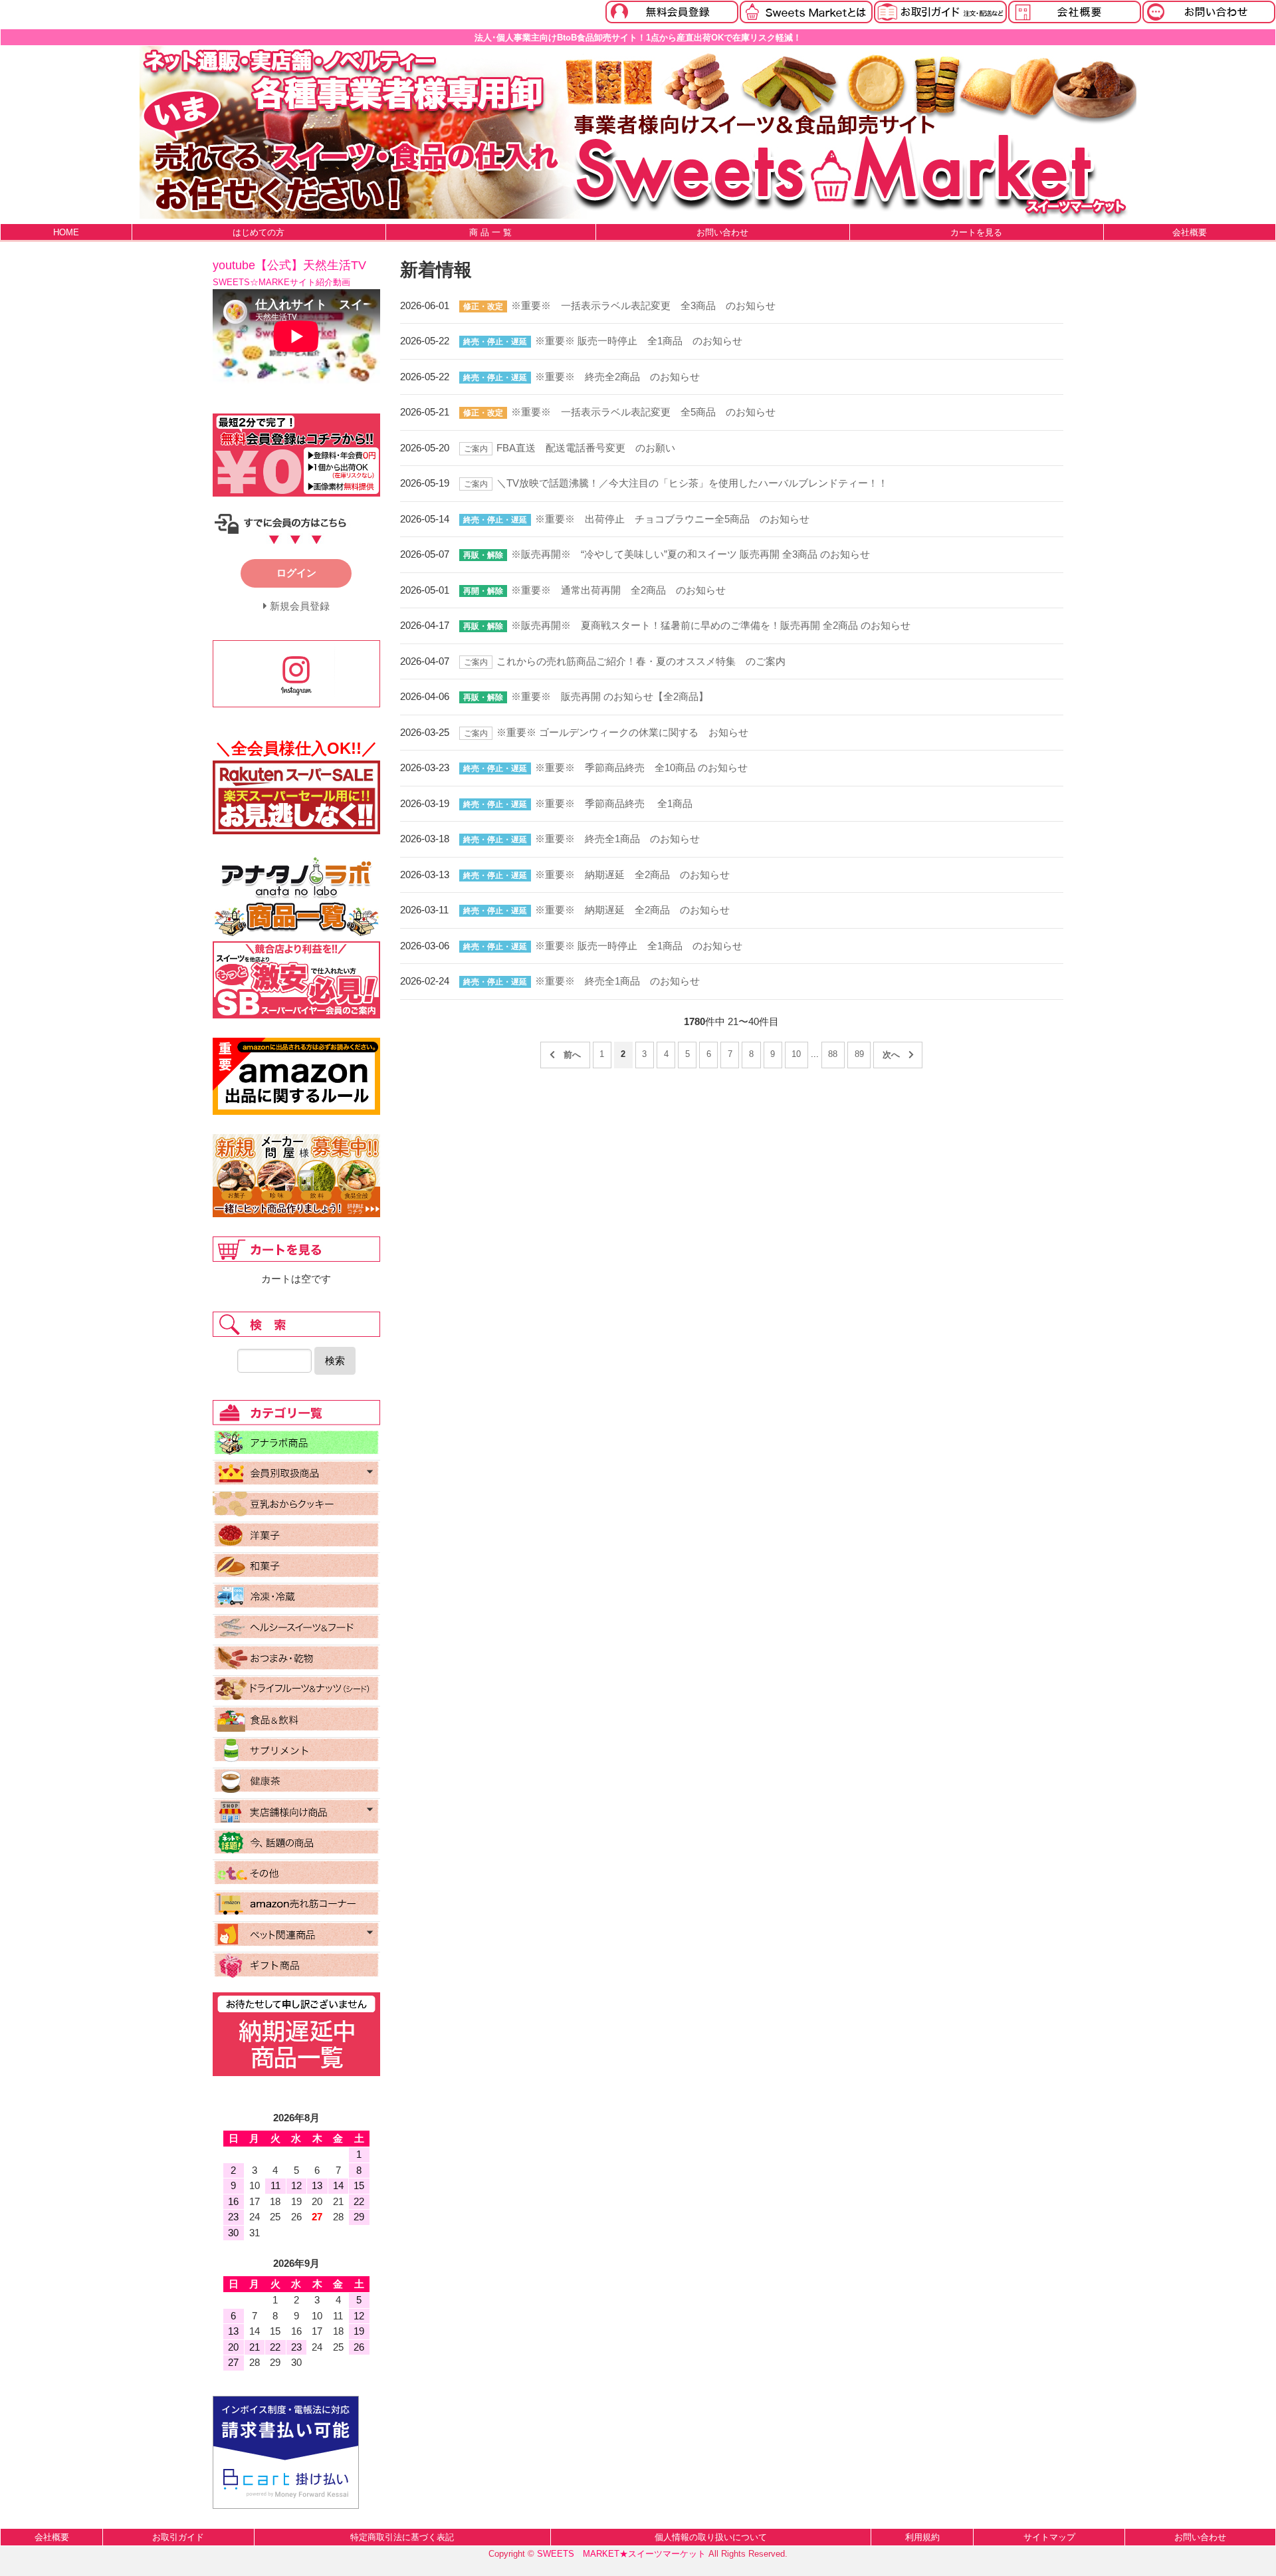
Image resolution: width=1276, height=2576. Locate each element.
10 (796, 1054)
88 (833, 1054)
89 (859, 1054)
